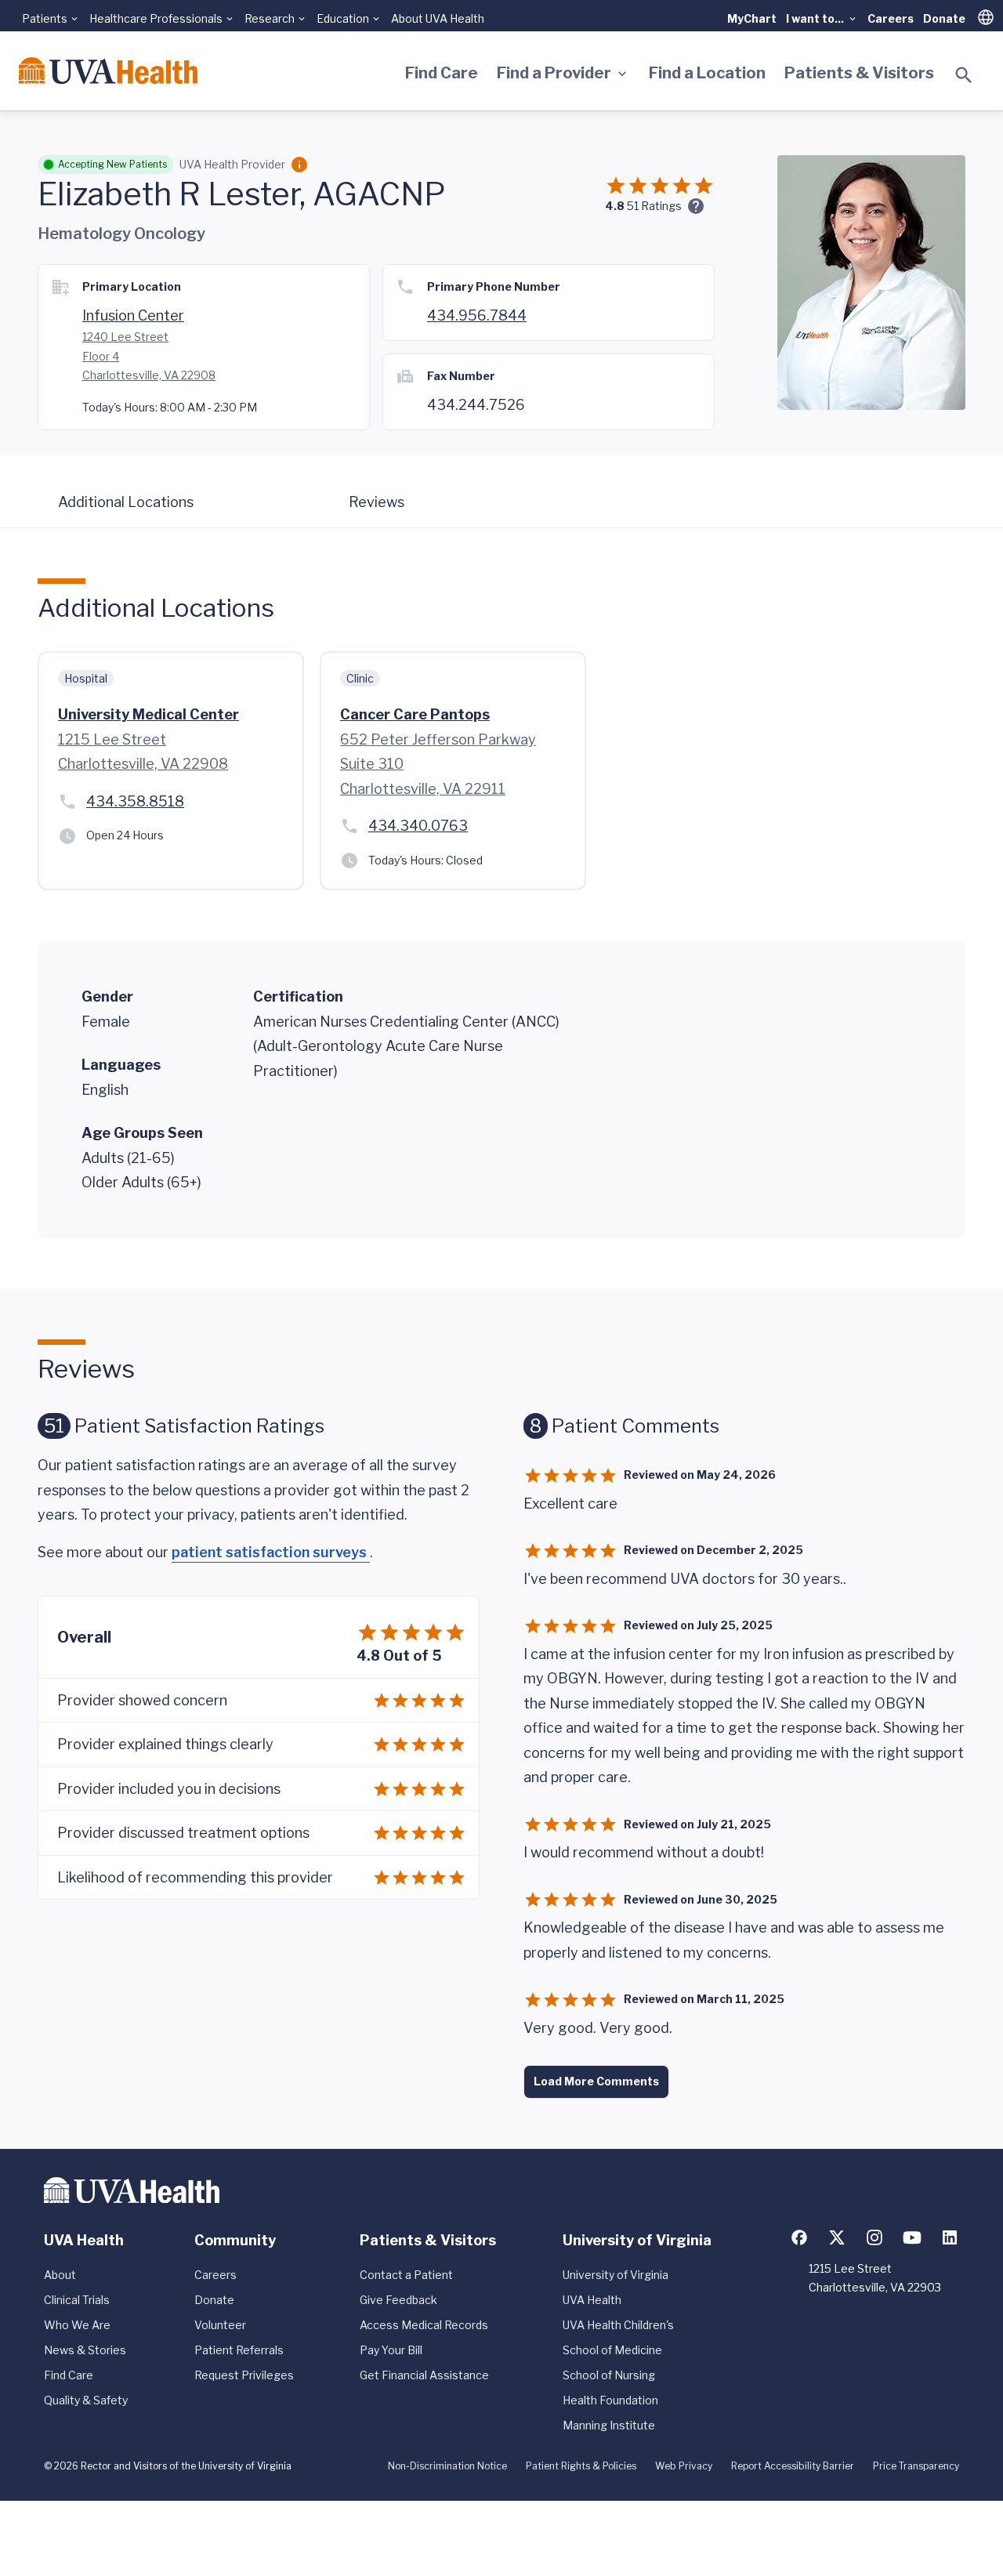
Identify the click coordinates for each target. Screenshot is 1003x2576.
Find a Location (707, 73)
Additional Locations (126, 502)
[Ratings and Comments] (696, 206)
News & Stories (85, 2350)
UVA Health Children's (618, 2325)
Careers (891, 18)
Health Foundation (610, 2400)
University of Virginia (616, 2275)
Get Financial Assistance (424, 2375)
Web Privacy (684, 2466)
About (60, 2275)
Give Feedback (398, 2300)
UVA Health (592, 2300)
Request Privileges (244, 2375)
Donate (944, 18)
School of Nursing (609, 2375)
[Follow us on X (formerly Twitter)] (837, 2237)
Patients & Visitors (859, 73)
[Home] (108, 71)
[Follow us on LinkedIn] (950, 2237)
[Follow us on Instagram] (874, 2237)
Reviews (377, 502)
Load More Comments (596, 2081)
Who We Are (77, 2325)
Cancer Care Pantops (415, 714)
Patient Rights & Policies (581, 2466)
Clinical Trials (77, 2300)
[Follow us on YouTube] (912, 2237)
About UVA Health (438, 18)
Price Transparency (916, 2466)
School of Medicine (612, 2350)
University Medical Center (148, 714)
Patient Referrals (239, 2350)
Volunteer (220, 2325)
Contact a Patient (406, 2275)
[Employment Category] (299, 165)
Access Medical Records (424, 2325)
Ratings (654, 206)
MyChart (752, 18)
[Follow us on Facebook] (799, 2237)
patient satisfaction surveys (271, 1552)
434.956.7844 (477, 315)
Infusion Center (133, 315)
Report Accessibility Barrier (793, 2466)
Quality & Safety (86, 2400)
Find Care (442, 73)
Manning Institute (609, 2425)
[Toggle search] (964, 75)
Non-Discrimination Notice (447, 2466)
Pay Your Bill (391, 2350)
